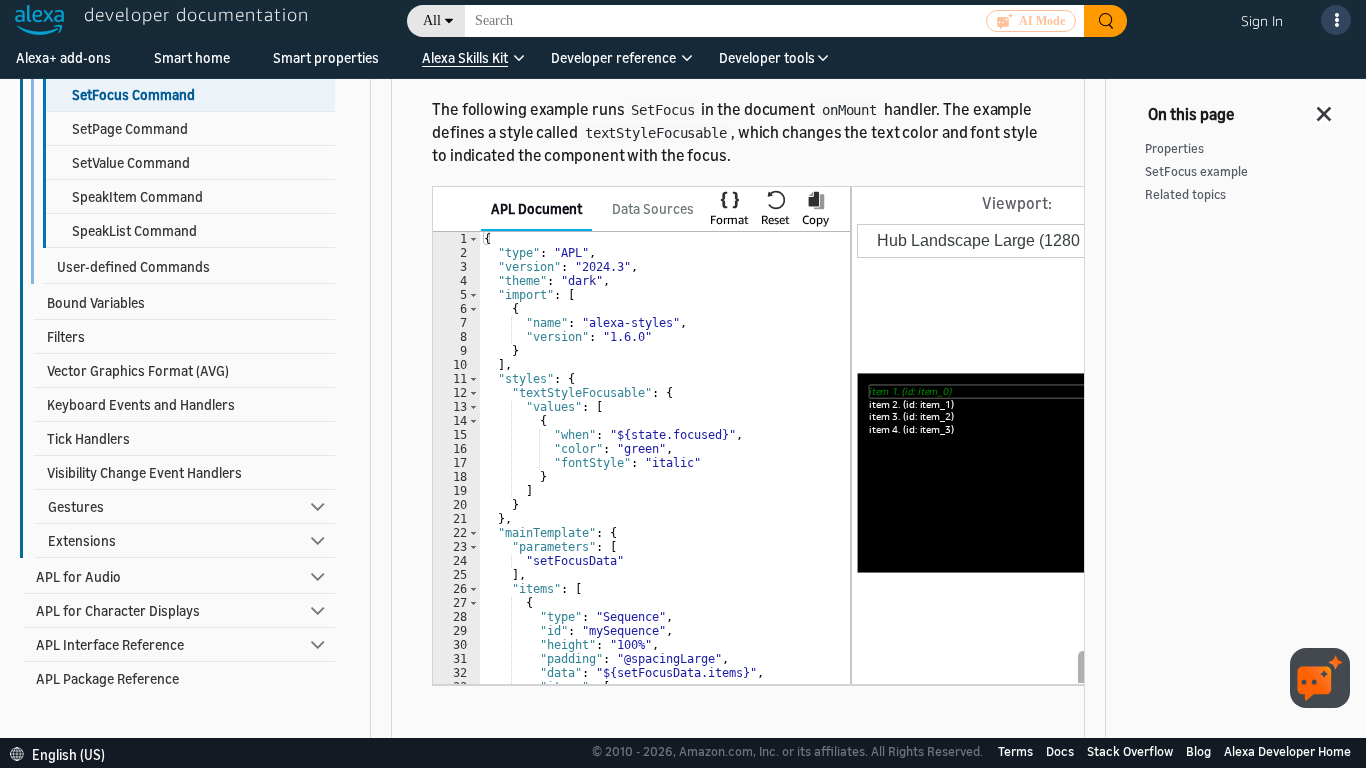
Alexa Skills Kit (465, 57)
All (432, 20)
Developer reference (613, 57)
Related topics (1185, 194)
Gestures (76, 506)
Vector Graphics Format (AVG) (138, 370)
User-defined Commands (133, 266)
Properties (1174, 148)
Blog (1200, 751)
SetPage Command (130, 128)
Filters (66, 336)
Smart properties (326, 57)
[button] (465, 64)
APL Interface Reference (110, 644)
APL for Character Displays (118, 610)
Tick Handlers (88, 438)
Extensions (82, 540)
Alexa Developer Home (1287, 751)
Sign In (1262, 20)
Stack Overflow (1131, 751)
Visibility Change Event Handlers (144, 472)
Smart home (192, 57)
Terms (1017, 751)
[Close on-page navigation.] (1325, 108)
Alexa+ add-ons (63, 57)
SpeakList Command (134, 230)
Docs (1061, 751)
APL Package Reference (107, 678)
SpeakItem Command (137, 196)
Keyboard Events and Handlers (141, 404)
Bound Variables (96, 302)
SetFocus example (1196, 171)
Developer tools (767, 57)
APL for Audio (78, 576)
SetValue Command (131, 162)
